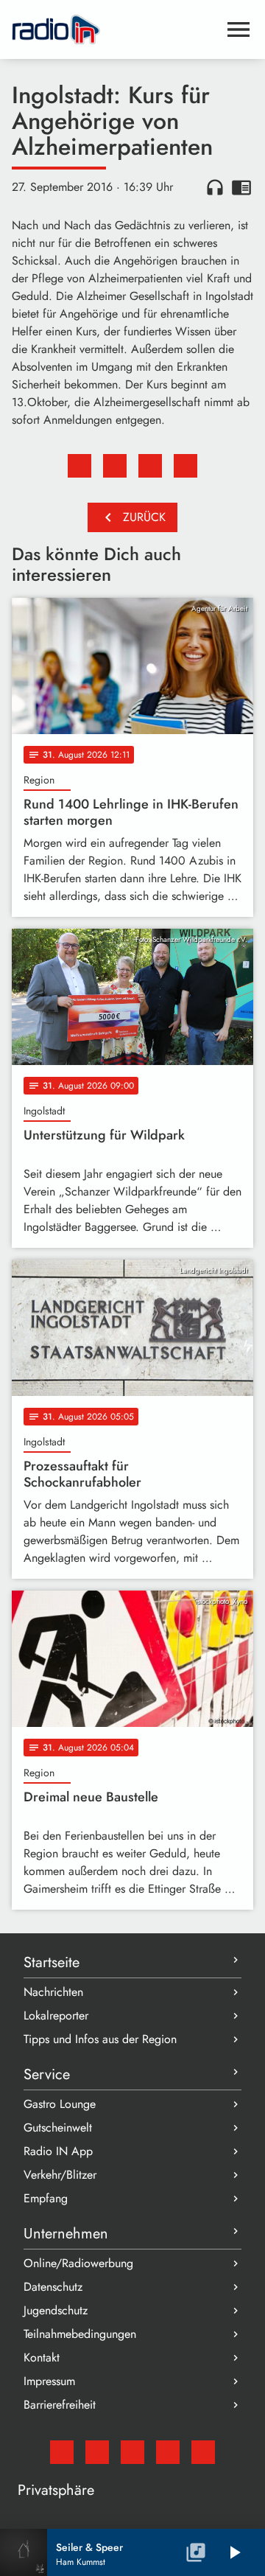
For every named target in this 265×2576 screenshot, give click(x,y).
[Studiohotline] (203, 2452)
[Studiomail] (62, 2452)
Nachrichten (53, 1992)
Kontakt (42, 2357)
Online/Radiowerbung (78, 2263)
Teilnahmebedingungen (80, 2334)
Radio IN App (58, 2151)
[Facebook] (97, 2452)
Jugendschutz (56, 2310)
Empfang (46, 2198)
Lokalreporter (56, 2015)
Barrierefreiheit (60, 2405)
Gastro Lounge (60, 2104)
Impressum (49, 2381)
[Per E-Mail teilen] (185, 466)
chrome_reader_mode (241, 187)
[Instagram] (132, 2452)
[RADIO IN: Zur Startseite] (115, 29)
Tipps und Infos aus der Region (100, 2039)
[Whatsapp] (168, 2452)
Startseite (52, 1962)
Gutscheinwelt (58, 2128)
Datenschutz (53, 2287)
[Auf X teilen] (115, 466)
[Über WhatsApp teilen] (150, 466)
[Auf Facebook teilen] (79, 466)
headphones (215, 187)
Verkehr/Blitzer (60, 2175)
